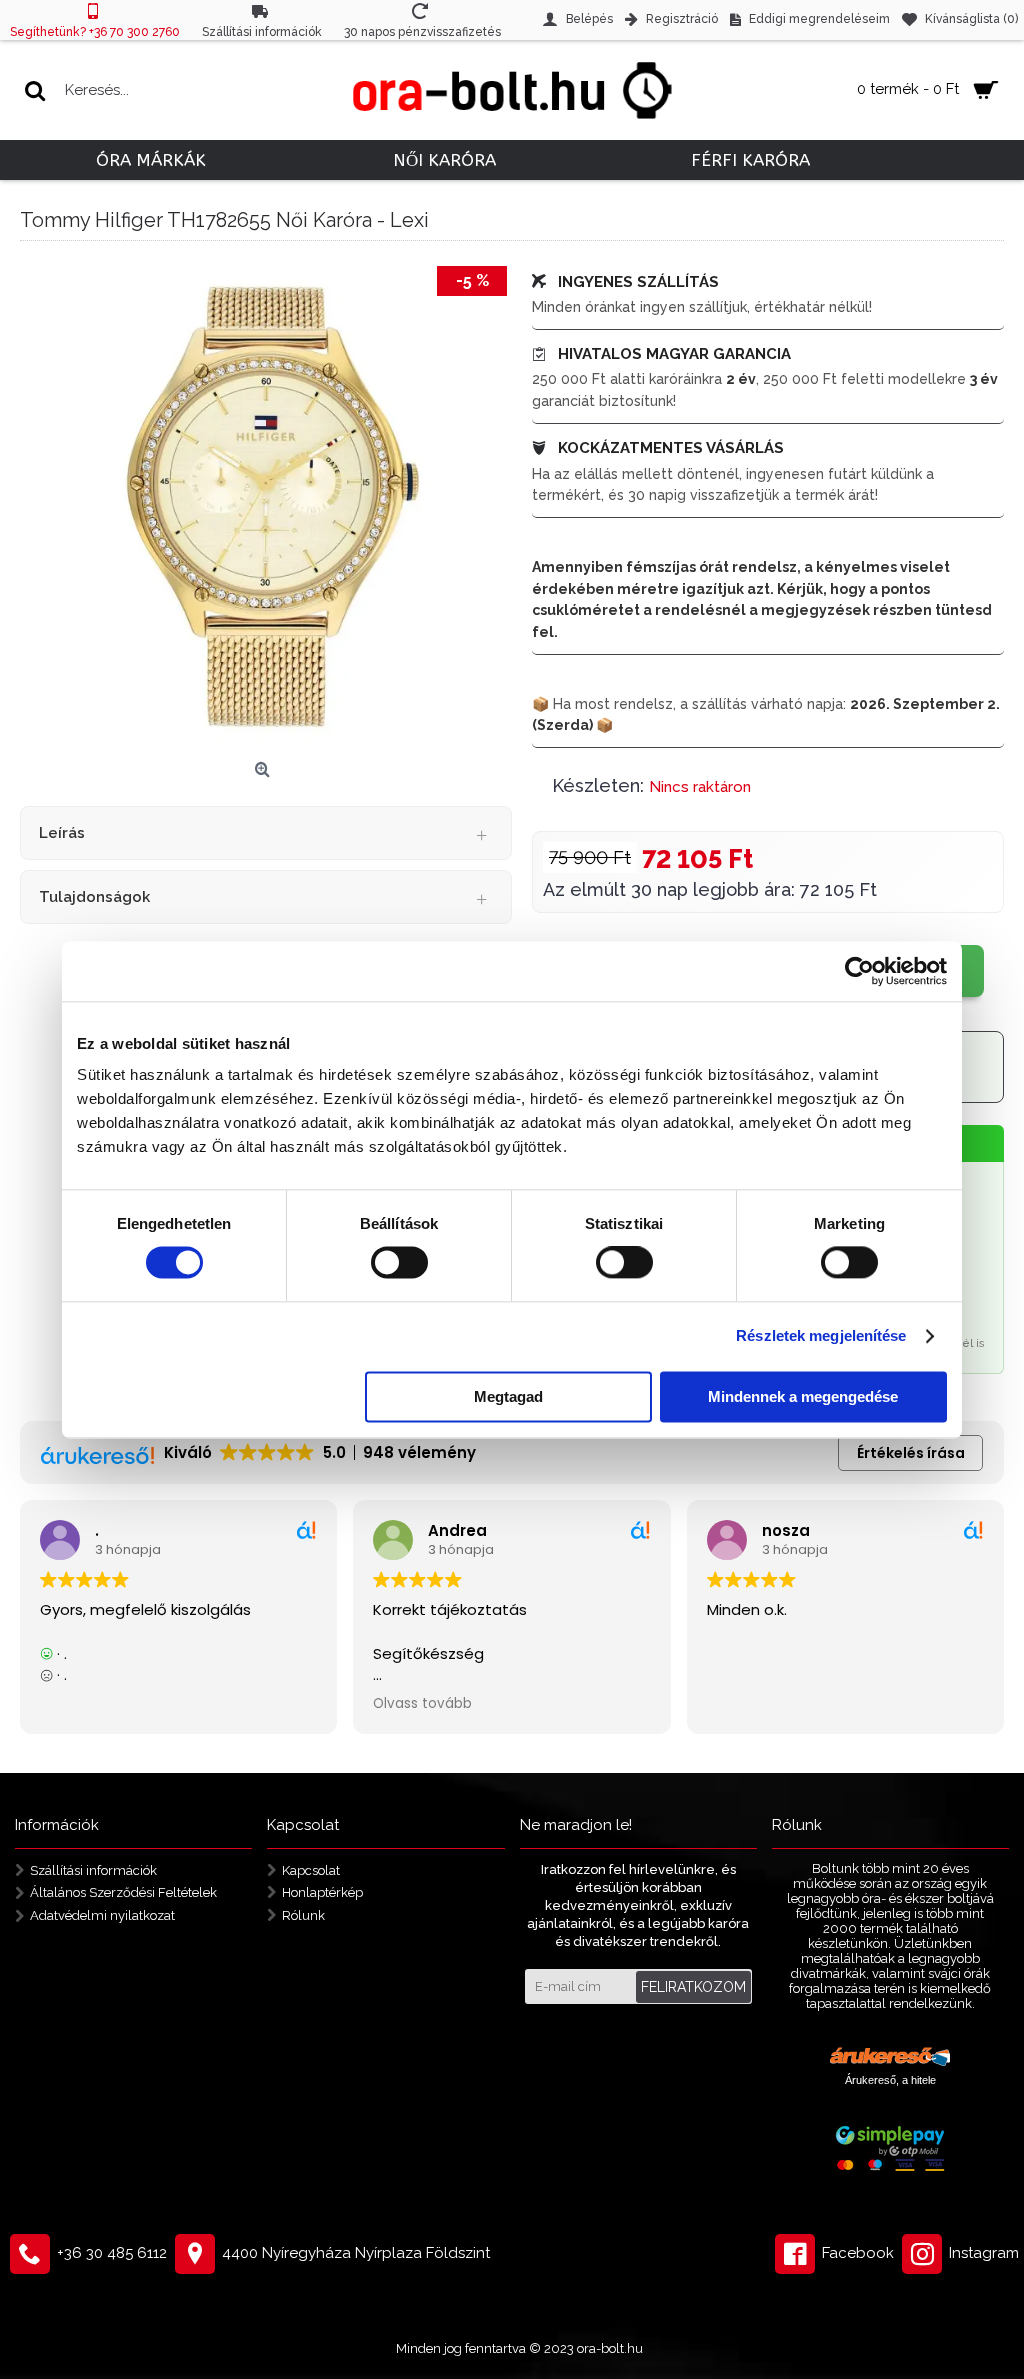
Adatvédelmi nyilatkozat (102, 1915)
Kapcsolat (311, 1869)
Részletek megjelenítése (821, 1336)
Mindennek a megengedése (803, 1396)
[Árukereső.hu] (890, 2059)
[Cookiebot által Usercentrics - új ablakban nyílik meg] (859, 971)
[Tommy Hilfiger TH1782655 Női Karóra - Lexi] (266, 507)
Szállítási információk (93, 1869)
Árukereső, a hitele (890, 2080)
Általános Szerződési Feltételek (123, 1892)
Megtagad (508, 1396)
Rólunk (303, 1915)
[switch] (399, 1263)
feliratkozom (693, 1987)
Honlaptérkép (322, 1892)
